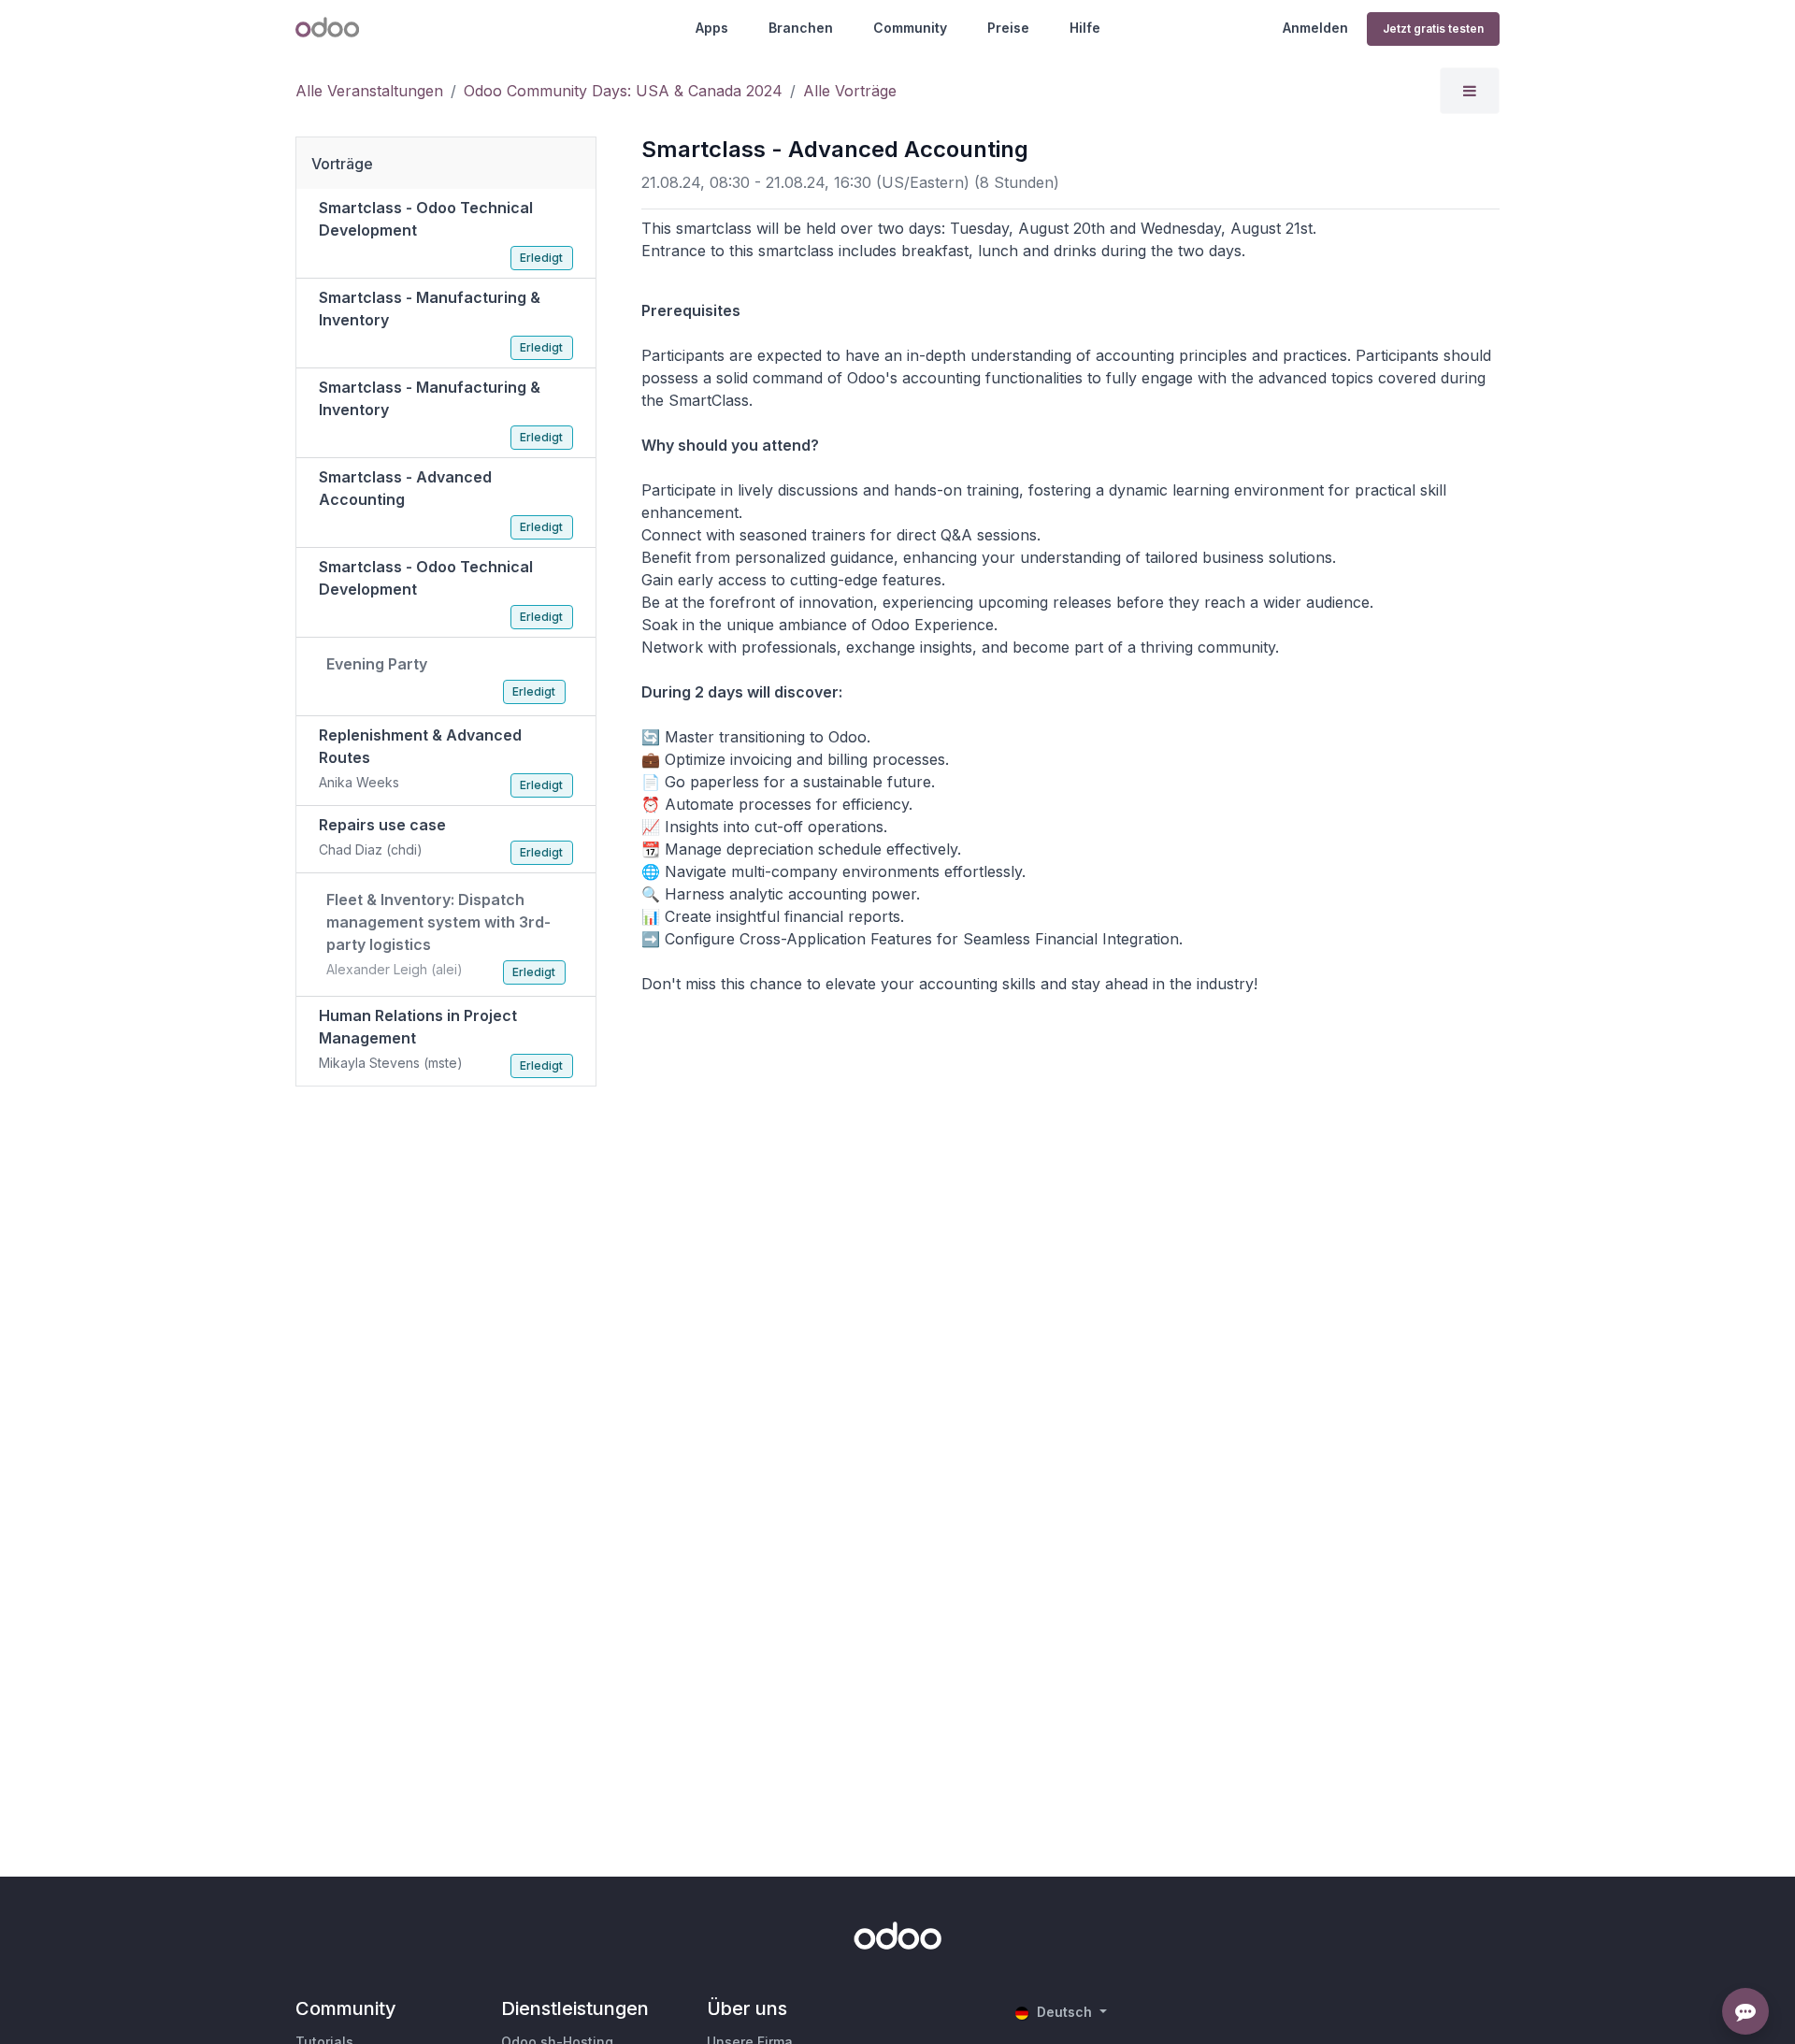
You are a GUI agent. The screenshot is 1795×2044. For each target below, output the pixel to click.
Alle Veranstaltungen (369, 91)
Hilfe (1085, 28)
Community (910, 28)
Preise (1008, 28)
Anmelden (1315, 28)
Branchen (801, 28)
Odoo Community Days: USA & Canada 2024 (623, 91)
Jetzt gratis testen (1433, 29)
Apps (712, 28)
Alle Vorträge (850, 91)
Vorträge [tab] (342, 164)
